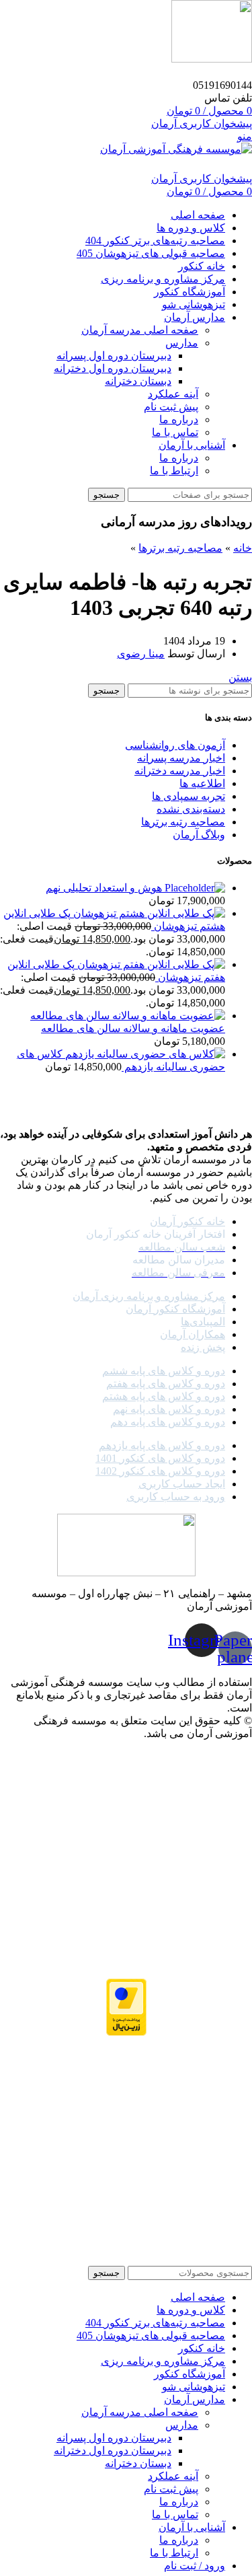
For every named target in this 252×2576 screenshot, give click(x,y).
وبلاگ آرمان (199, 835)
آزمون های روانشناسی (175, 745)
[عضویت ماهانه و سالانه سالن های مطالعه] (128, 1016)
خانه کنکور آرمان (187, 1221)
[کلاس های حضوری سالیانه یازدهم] (144, 1054)
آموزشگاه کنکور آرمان (175, 1309)
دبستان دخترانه (138, 381)
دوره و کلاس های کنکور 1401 (160, 1458)
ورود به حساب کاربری (176, 1497)
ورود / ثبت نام (195, 2566)
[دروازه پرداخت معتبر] (126, 2009)
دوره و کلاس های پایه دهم (168, 1422)
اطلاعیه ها (202, 783)
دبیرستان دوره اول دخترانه (113, 368)
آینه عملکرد (173, 394)
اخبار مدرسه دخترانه (180, 771)
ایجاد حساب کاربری (182, 1484)
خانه (243, 548)
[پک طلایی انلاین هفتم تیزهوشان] (150, 964)
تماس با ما (175, 432)
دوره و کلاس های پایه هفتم (166, 1384)
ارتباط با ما (174, 471)
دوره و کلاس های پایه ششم (164, 1371)
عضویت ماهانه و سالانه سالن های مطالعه (133, 1028)
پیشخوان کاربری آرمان (202, 123)
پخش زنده (203, 1347)
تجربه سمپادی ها (188, 796)
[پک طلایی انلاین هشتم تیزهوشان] (148, 913)
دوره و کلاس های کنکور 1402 (160, 1471)
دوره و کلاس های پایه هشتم (164, 1396)
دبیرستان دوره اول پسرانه (114, 356)
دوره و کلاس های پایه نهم (169, 1409)
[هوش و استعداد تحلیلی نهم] (194, 888)
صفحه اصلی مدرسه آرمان (140, 330)
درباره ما (179, 419)
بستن (240, 677)
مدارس (182, 343)
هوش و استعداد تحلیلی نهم (104, 888)
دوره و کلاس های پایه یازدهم (162, 1445)
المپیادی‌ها (203, 1322)
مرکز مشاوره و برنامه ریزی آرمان (149, 1296)
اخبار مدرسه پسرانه (181, 758)
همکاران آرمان (193, 1334)
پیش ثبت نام (171, 407)
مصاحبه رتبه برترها (180, 548)
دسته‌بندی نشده (191, 809)
